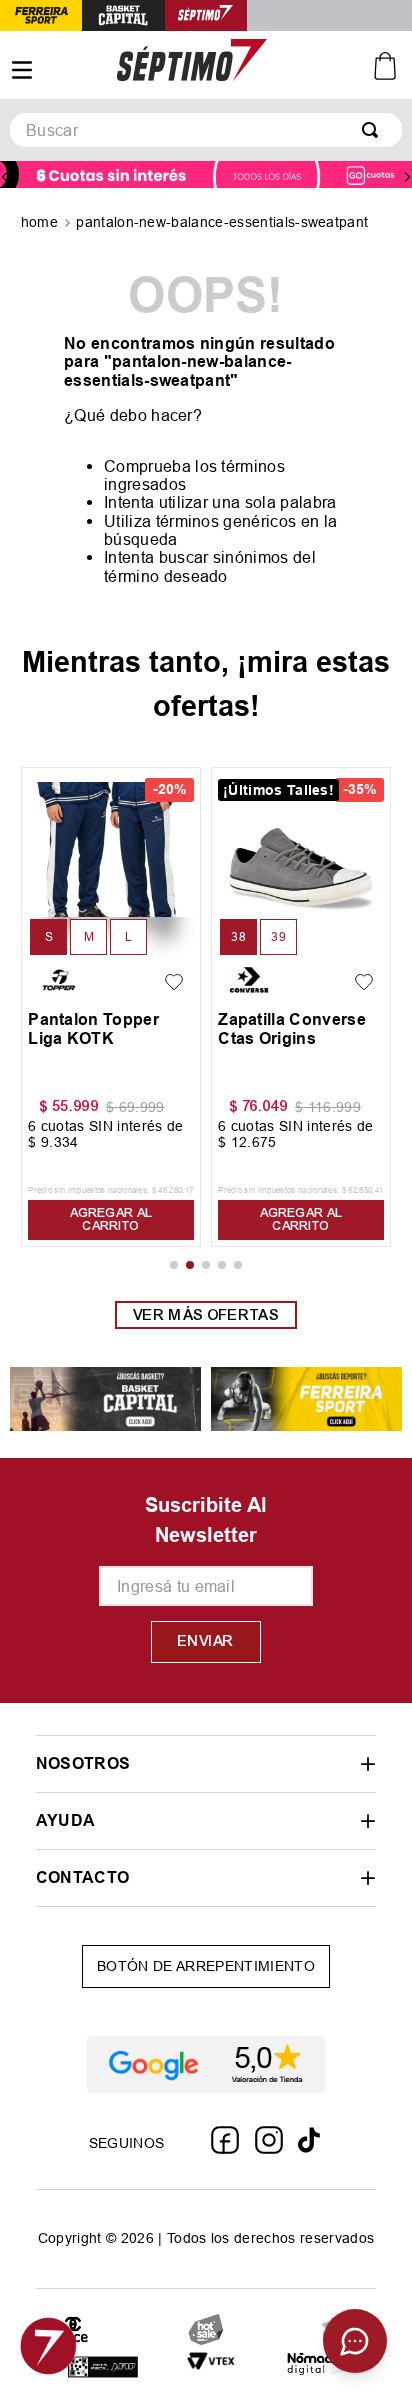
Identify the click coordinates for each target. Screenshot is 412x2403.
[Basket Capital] (105, 1400)
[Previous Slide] (5, 177)
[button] (48, 937)
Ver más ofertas (206, 1315)
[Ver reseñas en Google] (206, 2065)
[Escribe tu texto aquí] (103, 2368)
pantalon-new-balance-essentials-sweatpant (222, 222)
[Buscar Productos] (374, 130)
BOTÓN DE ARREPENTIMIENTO (206, 1966)
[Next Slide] (407, 177)
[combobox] (206, 130)
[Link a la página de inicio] (41, 224)
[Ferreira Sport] (306, 1400)
